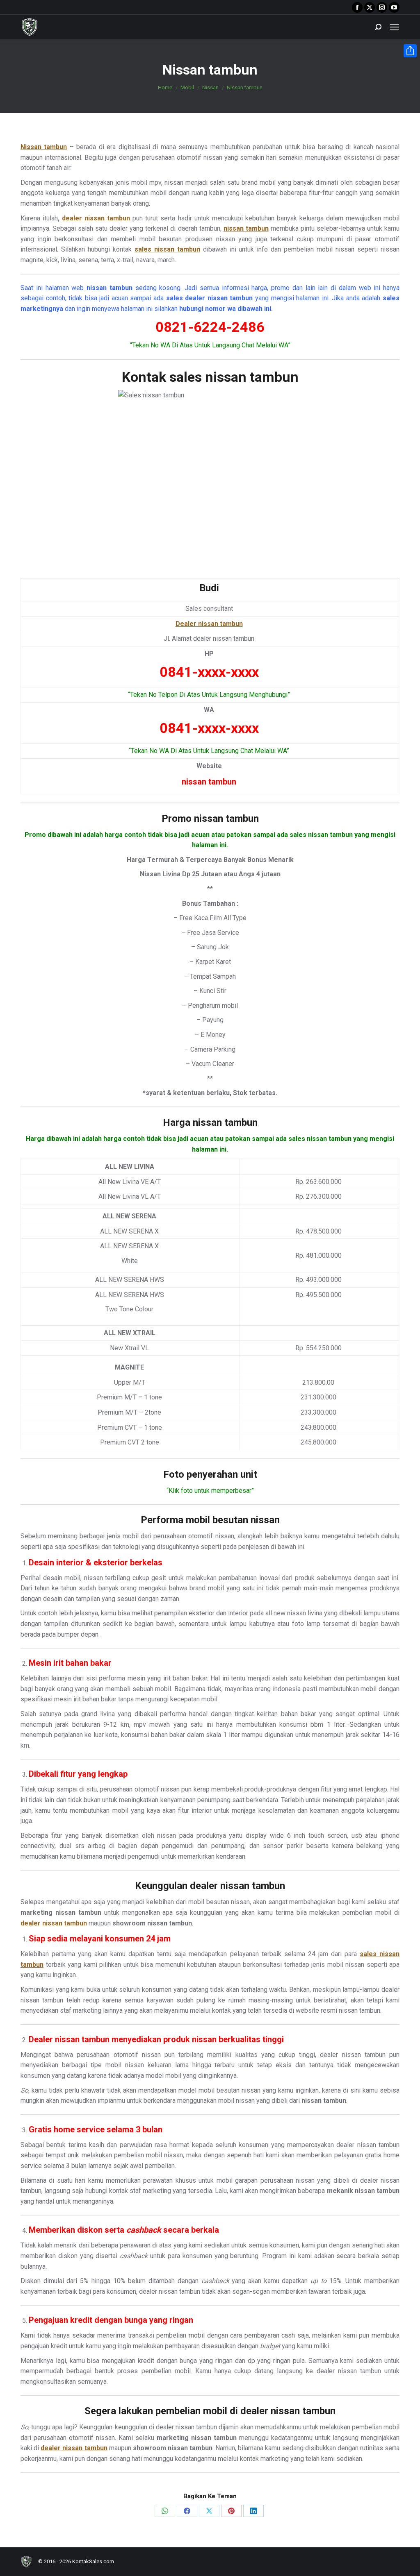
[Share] (410, 51)
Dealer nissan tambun (209, 624)
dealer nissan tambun (96, 218)
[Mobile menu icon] (395, 27)
